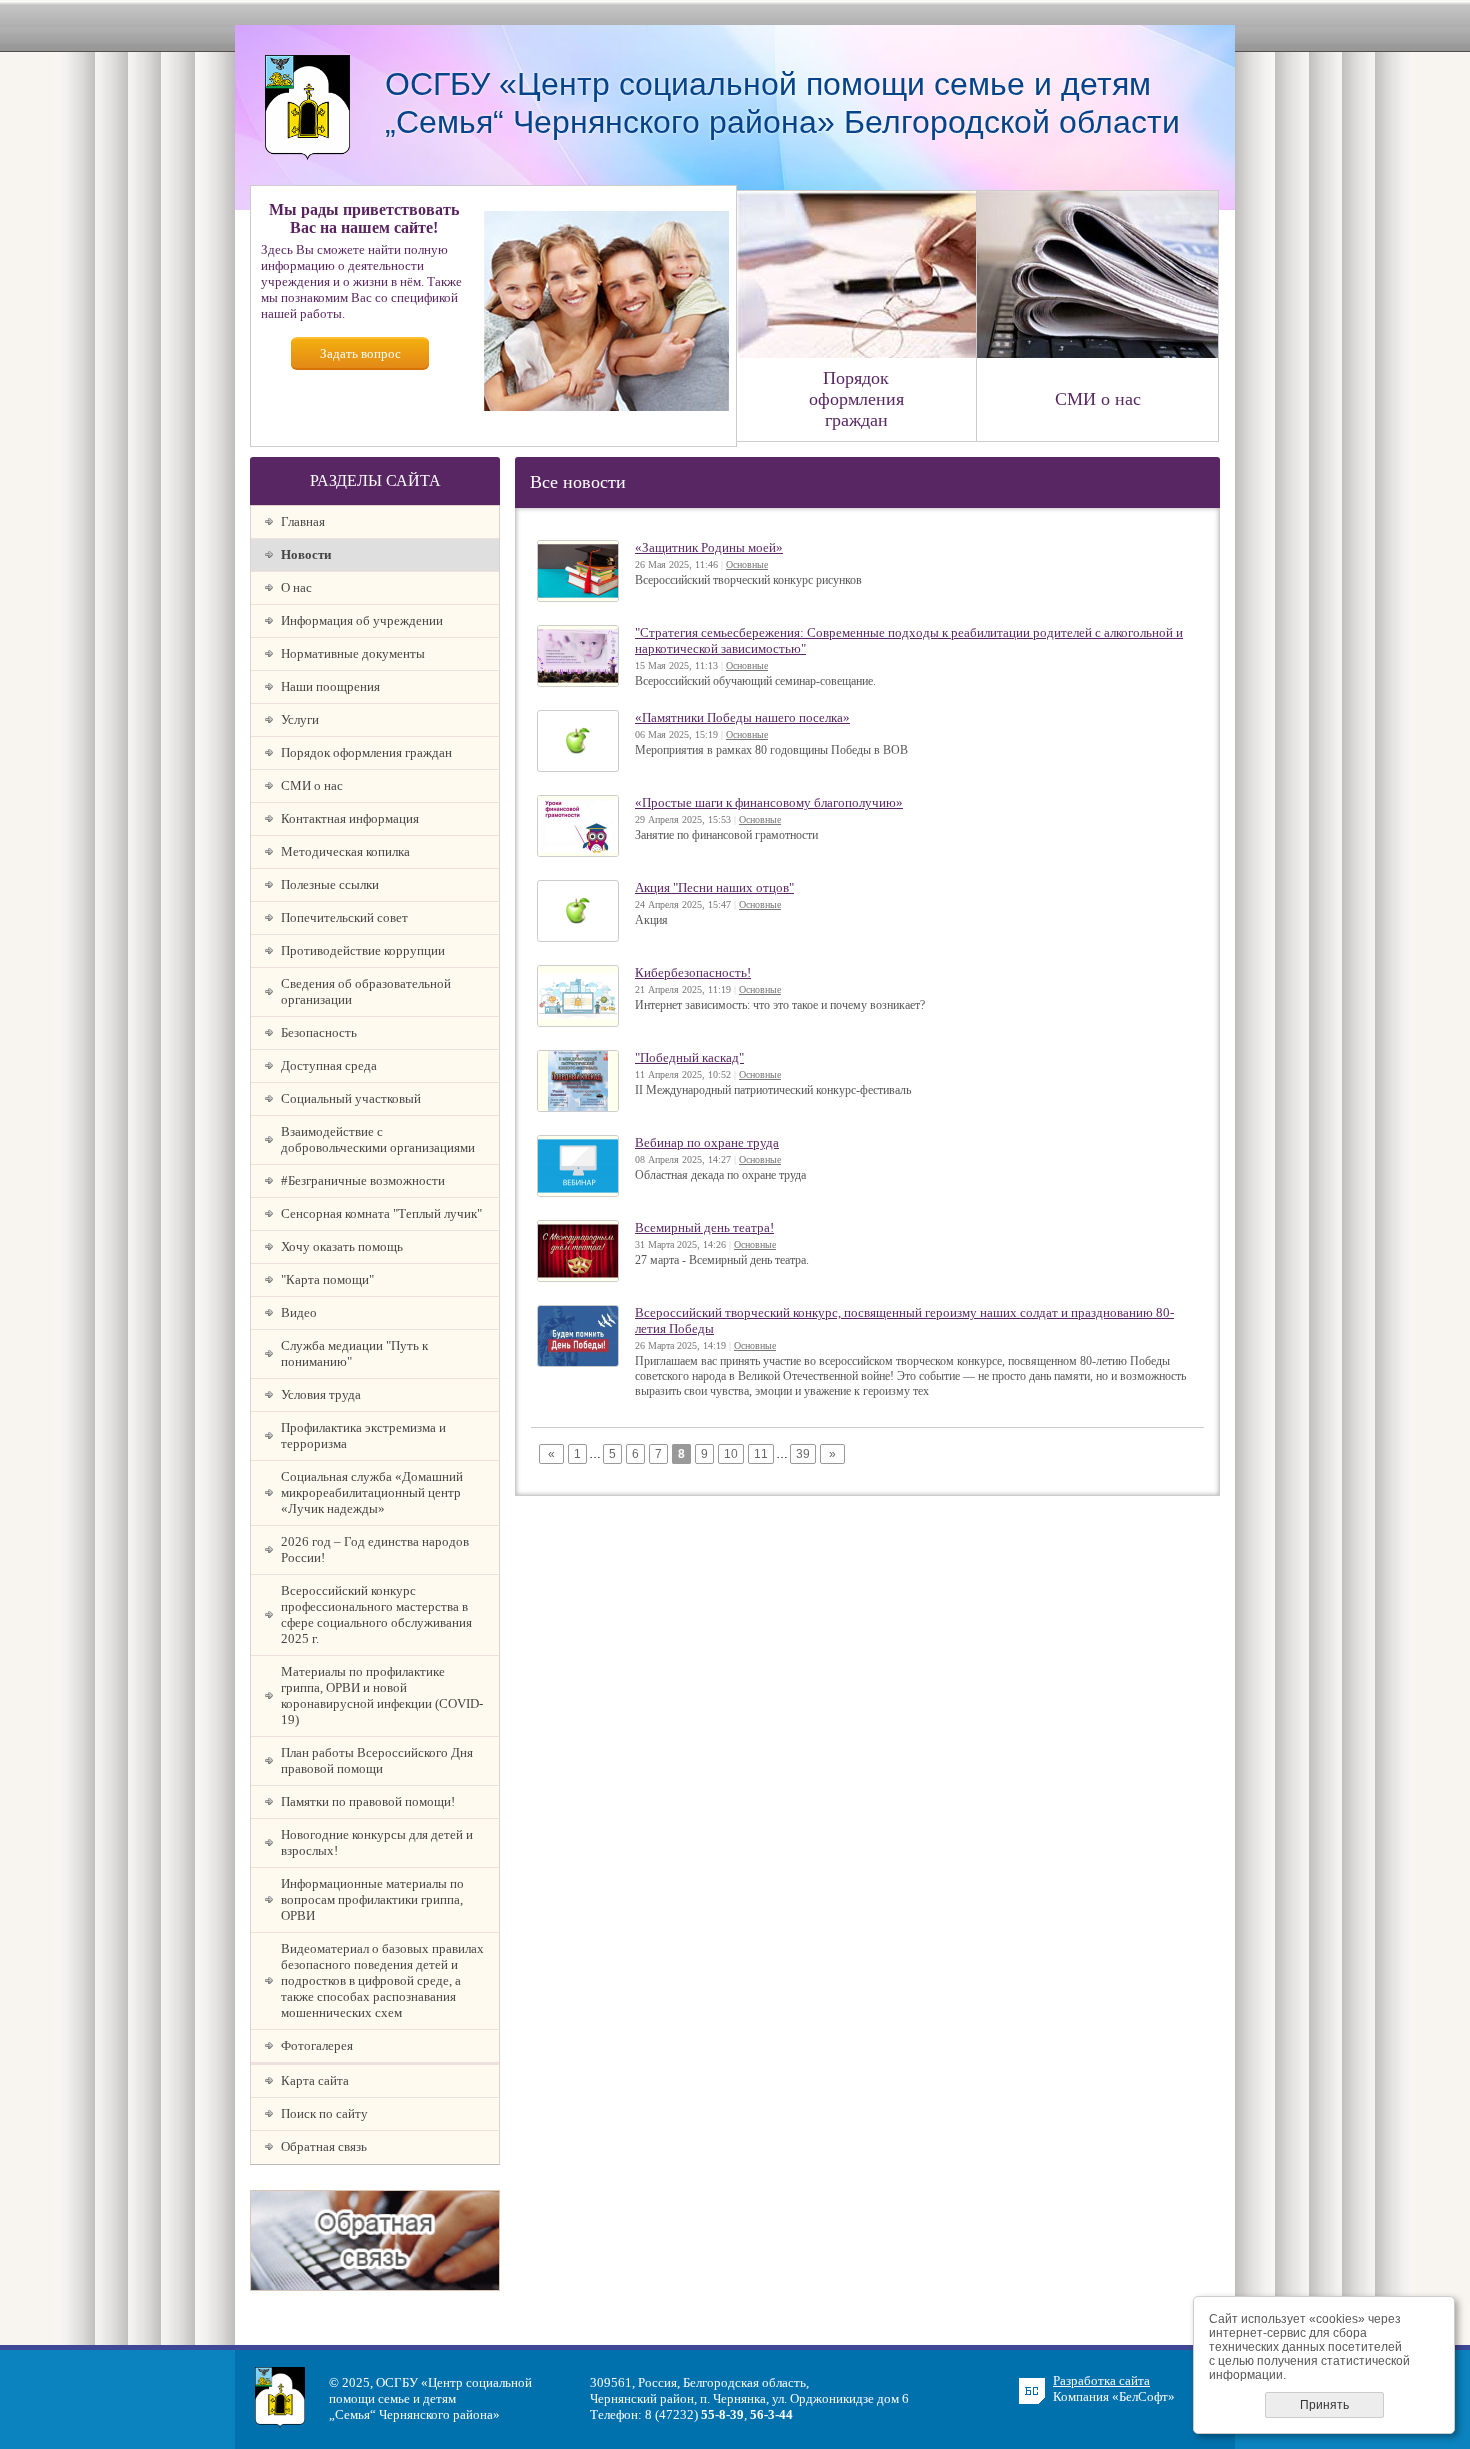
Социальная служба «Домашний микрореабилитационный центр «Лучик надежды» (372, 1492)
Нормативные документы (353, 653)
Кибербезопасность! (693, 972)
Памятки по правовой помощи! (368, 1801)
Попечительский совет (344, 917)
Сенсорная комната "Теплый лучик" (381, 1213)
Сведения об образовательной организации (366, 991)
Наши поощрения (330, 686)
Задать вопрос (360, 353)
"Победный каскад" (689, 1057)
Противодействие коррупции (363, 950)
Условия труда (321, 1394)
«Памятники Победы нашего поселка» (742, 717)
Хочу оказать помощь (342, 1246)
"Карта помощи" (327, 1279)
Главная (303, 521)
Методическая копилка (345, 851)
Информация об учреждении (362, 620)
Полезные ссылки (330, 884)
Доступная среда (329, 1065)
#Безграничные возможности (363, 1180)
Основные (747, 564)
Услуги (300, 719)
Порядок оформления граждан (366, 752)
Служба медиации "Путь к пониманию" (354, 1353)
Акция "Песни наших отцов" (714, 887)
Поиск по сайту (324, 2113)
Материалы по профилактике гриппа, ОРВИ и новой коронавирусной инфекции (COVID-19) (382, 1695)
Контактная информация (350, 818)
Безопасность (319, 1032)
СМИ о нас (312, 785)
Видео (299, 1312)
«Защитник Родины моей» (709, 547)
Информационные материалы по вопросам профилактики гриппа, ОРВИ (372, 1899)
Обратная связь (324, 2146)
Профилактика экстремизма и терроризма (363, 1435)
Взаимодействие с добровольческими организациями (378, 1139)
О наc (296, 587)
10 (731, 1454)
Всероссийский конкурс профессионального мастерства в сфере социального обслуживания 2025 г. (376, 1614)
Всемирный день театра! (704, 1227)
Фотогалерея (317, 2045)
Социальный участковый (351, 1098)
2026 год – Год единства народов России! (375, 1549)
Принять (1324, 2405)
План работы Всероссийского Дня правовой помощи (377, 1760)
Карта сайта (315, 2080)
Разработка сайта (1101, 2380)
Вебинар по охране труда (707, 1142)
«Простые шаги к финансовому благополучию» (769, 802)
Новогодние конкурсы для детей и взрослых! (377, 1842)
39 (803, 1454)
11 (761, 1454)
